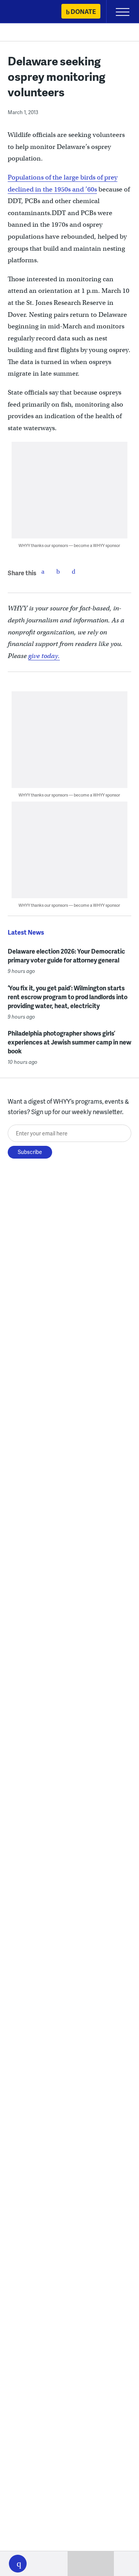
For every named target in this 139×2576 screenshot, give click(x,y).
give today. (44, 656)
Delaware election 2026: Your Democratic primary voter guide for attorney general (66, 956)
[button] (18, 2564)
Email (74, 571)
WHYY (29, 12)
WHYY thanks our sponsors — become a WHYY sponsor (69, 545)
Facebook (43, 571)
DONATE (83, 11)
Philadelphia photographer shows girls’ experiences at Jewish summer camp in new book (69, 1042)
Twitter (58, 571)
